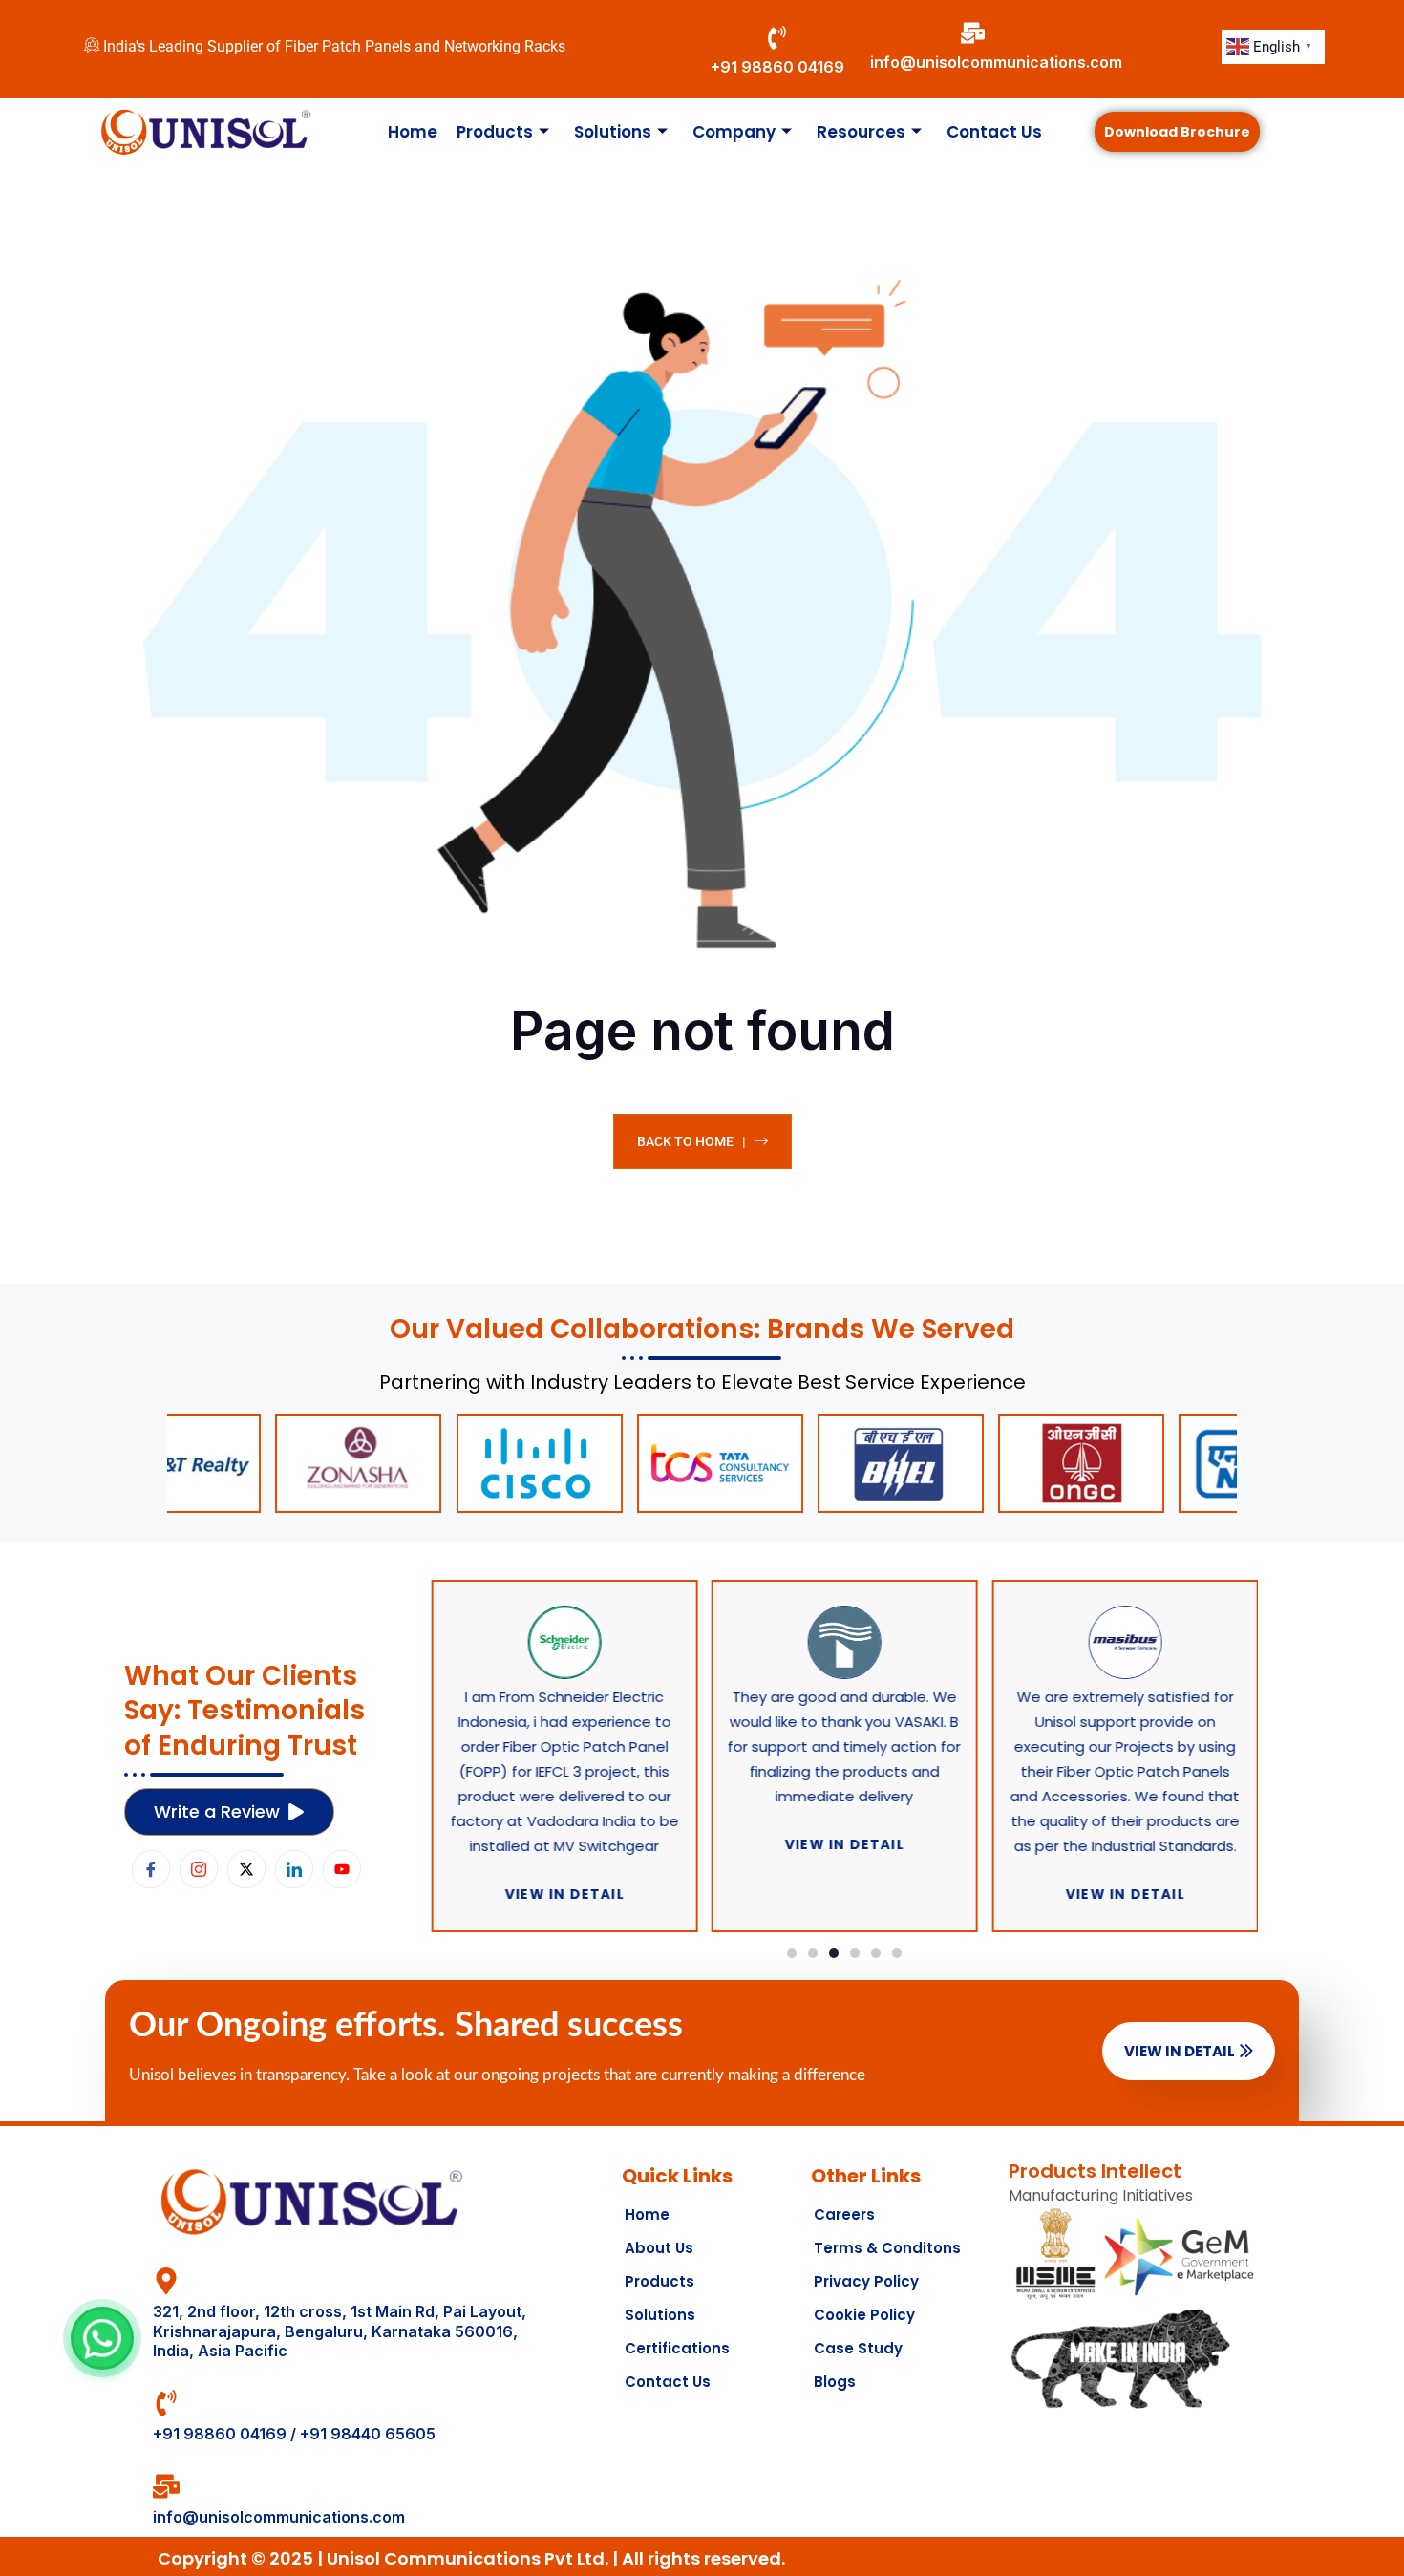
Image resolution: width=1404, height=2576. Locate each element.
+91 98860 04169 (777, 67)
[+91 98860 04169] (777, 38)
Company (734, 132)
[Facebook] (151, 1869)
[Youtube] (342, 1869)
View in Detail (1180, 2051)
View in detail (564, 1894)
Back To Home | (691, 1141)
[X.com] (246, 1869)
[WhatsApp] (102, 2338)
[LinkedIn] (294, 1869)
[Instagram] (199, 1869)
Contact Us (994, 132)
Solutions (613, 132)
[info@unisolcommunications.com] (973, 33)
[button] (792, 1953)
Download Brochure (1177, 132)
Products (495, 132)
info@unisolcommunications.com (996, 62)
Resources (861, 132)
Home (413, 132)
